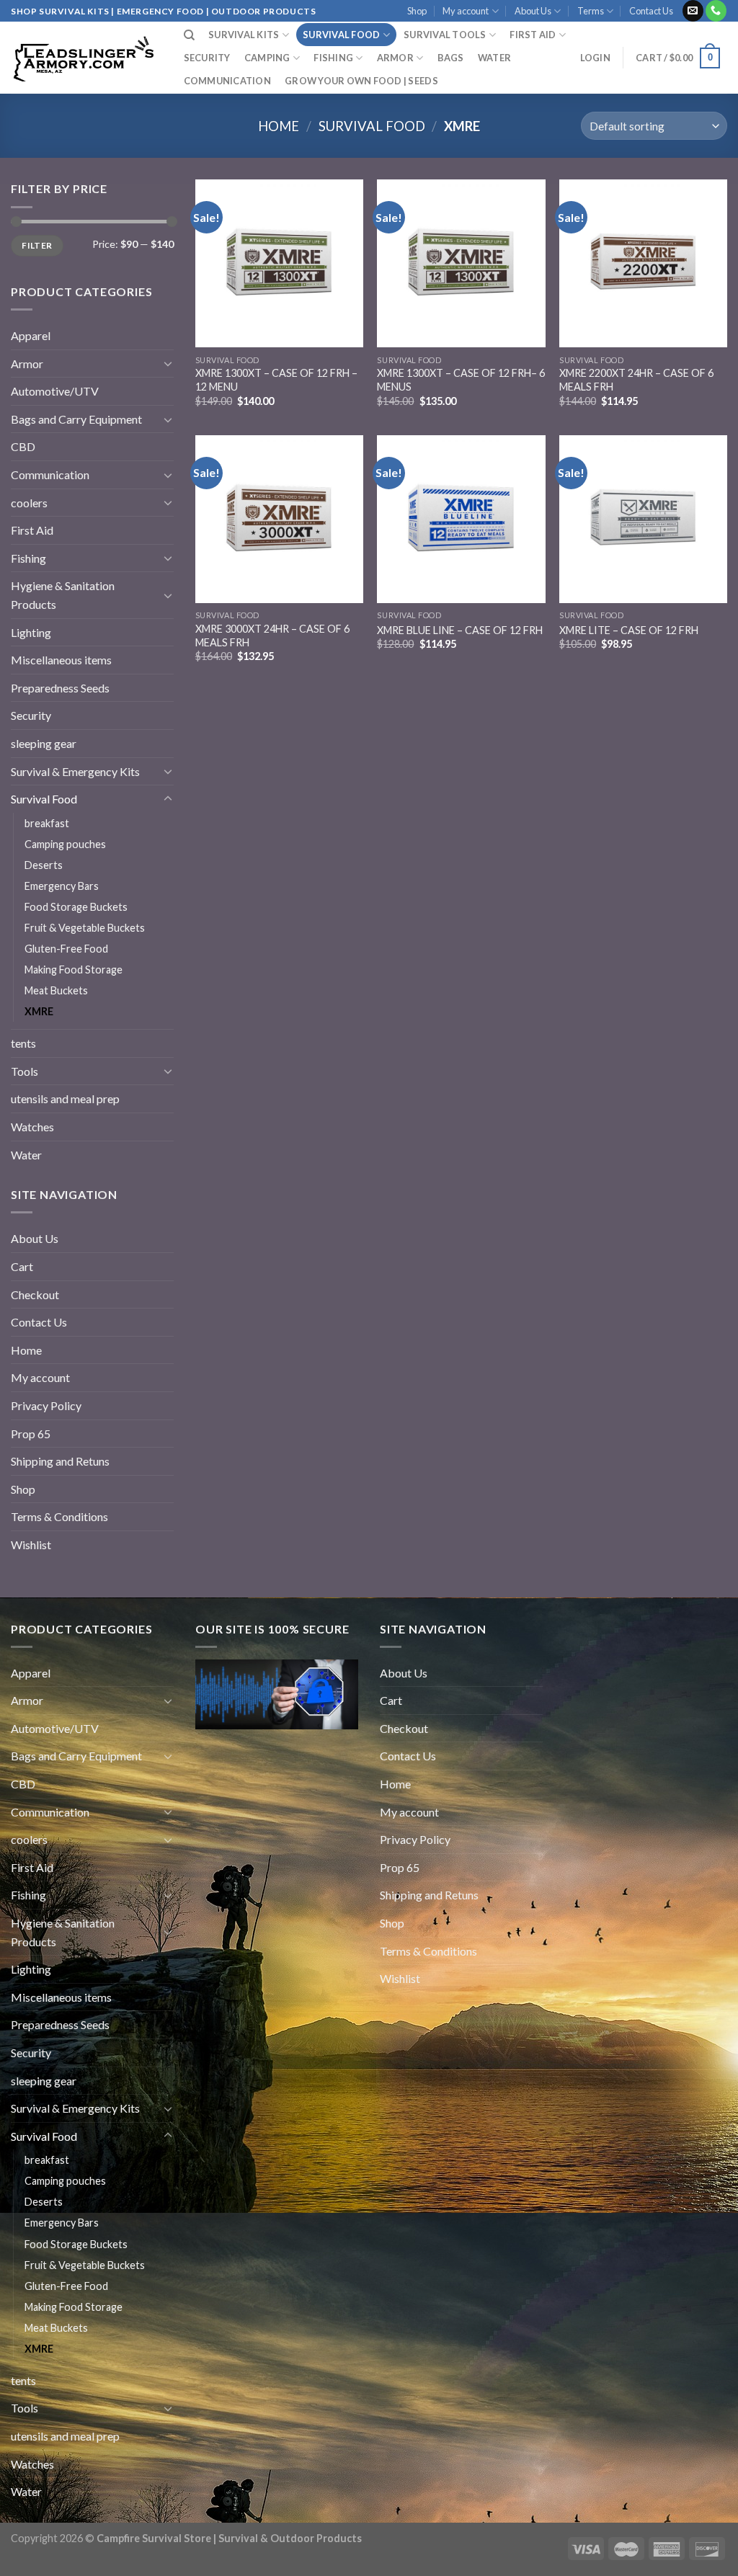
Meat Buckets (56, 990)
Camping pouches (65, 844)
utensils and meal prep (65, 1098)
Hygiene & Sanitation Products (63, 595)
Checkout (35, 1294)
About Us (533, 11)
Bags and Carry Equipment (76, 419)
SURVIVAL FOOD (341, 35)
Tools (25, 1071)
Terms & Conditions (59, 1516)
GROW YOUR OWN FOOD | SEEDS (361, 81)
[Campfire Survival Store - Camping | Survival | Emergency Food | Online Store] (83, 58)
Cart (22, 1266)
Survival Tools (445, 35)
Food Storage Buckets (76, 907)
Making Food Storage (74, 970)
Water (494, 58)
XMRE (39, 1011)
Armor (395, 58)
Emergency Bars (62, 886)
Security (207, 58)
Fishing (333, 58)
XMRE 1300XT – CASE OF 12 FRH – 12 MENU (276, 380)
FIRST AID (533, 35)
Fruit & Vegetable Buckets (85, 928)
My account (466, 11)
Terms (591, 11)
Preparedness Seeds (60, 688)
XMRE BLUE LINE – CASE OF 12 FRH (460, 630)
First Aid (32, 530)
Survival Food (372, 126)
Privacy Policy (46, 1405)
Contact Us (651, 11)
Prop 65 (31, 1434)
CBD (23, 446)
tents (23, 1043)
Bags (451, 58)
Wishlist (31, 1545)
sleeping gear (44, 743)
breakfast (47, 823)
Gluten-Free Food (66, 949)
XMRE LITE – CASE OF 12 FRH (629, 630)
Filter (37, 245)
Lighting (31, 632)
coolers (29, 503)
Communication (227, 81)
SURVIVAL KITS (244, 35)
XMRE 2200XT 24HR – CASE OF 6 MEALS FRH (636, 380)
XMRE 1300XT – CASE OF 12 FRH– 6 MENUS (461, 380)
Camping (267, 58)
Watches (32, 1127)
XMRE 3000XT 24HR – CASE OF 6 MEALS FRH (272, 636)
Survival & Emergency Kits (75, 771)
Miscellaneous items (61, 660)
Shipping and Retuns (60, 1461)
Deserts (44, 865)
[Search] (189, 35)
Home (279, 126)
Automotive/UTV (55, 391)
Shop (417, 11)
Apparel (31, 335)
